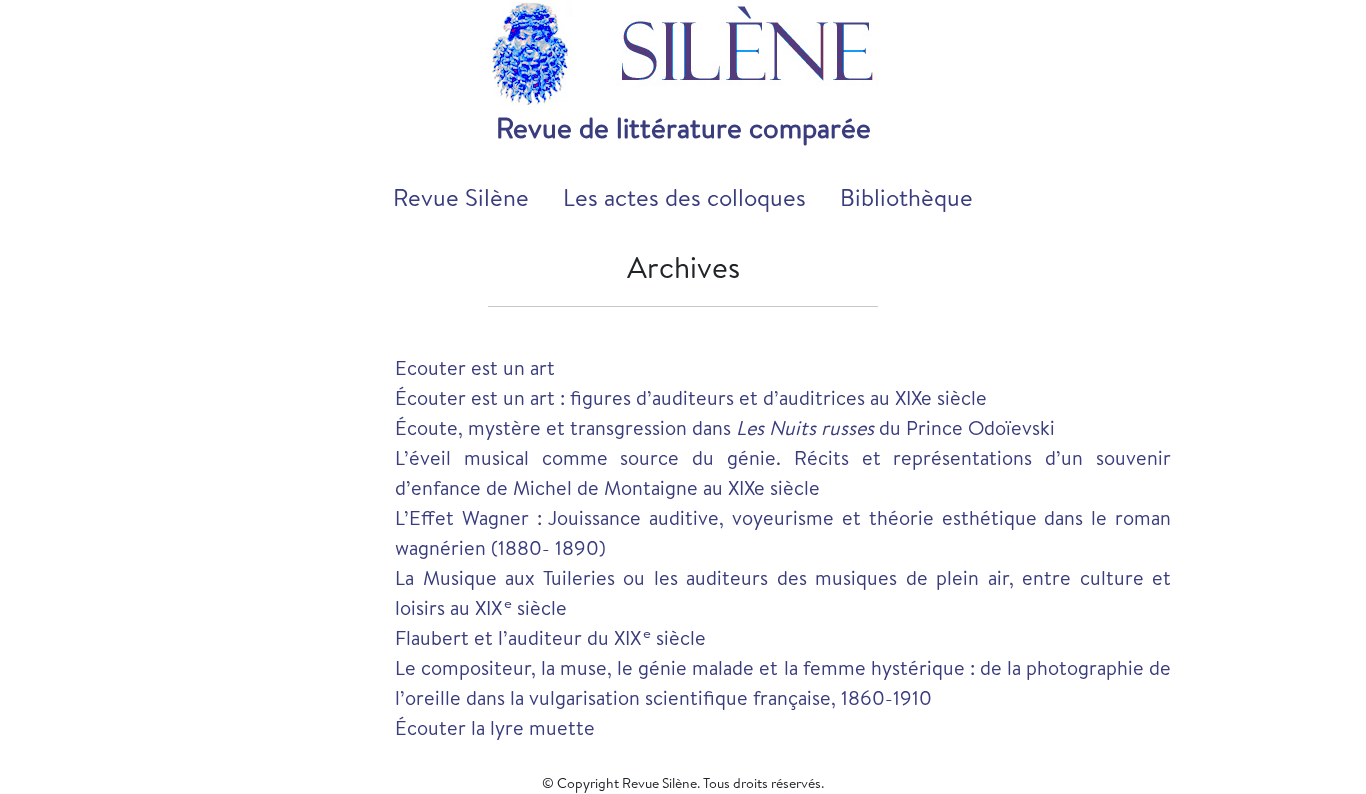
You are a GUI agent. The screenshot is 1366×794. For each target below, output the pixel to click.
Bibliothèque (906, 197)
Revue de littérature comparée (683, 127)
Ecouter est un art (475, 367)
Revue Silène (461, 197)
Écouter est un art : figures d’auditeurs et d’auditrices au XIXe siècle (691, 397)
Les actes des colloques (684, 197)
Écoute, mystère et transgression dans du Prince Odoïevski (725, 427)
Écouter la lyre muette (495, 727)
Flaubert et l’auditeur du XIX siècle (550, 637)
